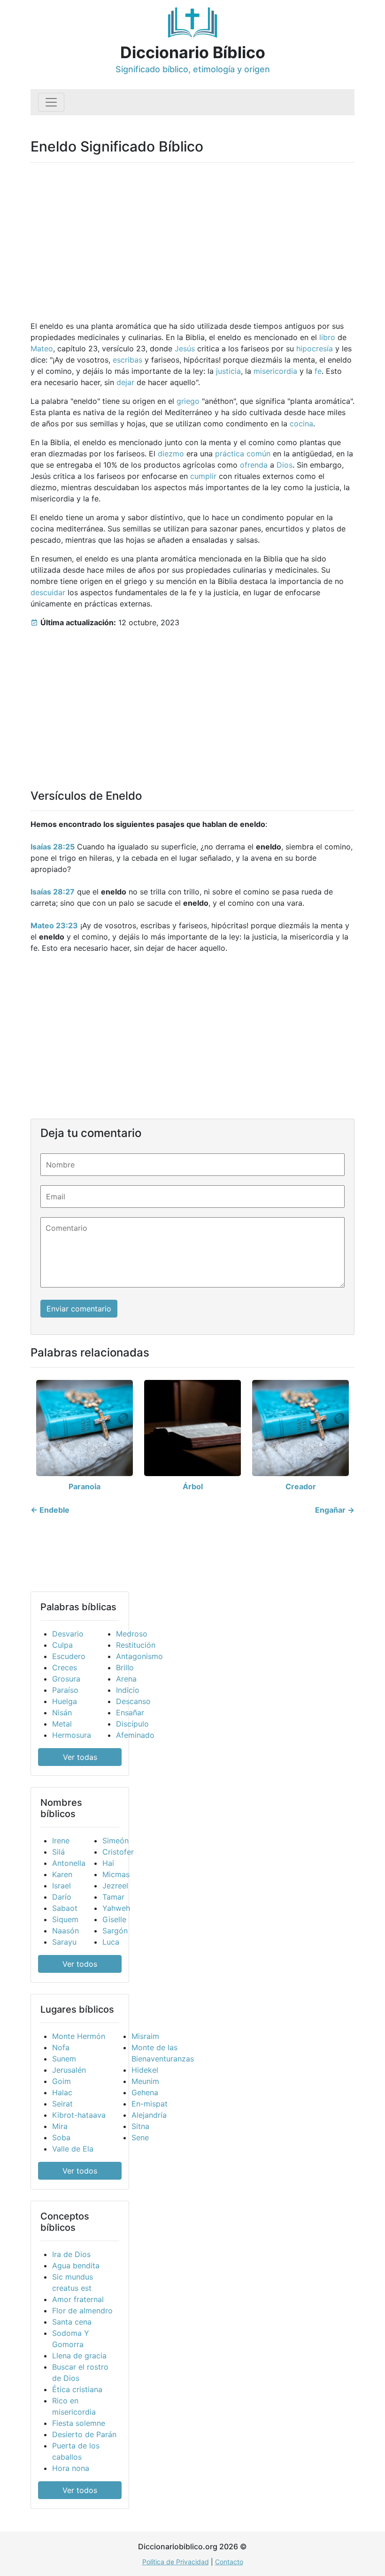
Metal (62, 1724)
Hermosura (72, 1735)
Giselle (114, 1919)
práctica (230, 454)
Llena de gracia (79, 2356)
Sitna (140, 2126)
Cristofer (118, 1852)
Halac (62, 2092)
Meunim (145, 2081)
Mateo (42, 349)
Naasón (65, 1931)
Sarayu (64, 1942)
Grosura (66, 1679)
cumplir (203, 476)
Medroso (132, 1634)
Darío (62, 1897)
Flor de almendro (82, 2311)
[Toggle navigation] (51, 102)
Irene (61, 1841)
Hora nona (71, 2468)
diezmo (171, 454)
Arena (126, 1679)
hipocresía (315, 349)
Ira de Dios (71, 2254)
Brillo (125, 1667)
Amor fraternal (78, 2299)
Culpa (62, 1645)
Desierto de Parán (84, 2434)
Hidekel (145, 2070)
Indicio (128, 1690)
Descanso (133, 1701)
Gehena (145, 2092)
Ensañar (130, 1712)
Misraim (145, 2036)
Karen (62, 1874)
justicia (228, 371)
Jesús (185, 349)
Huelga (65, 1701)
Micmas (116, 1874)
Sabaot (65, 1908)
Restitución (136, 1645)
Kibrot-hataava (79, 2115)
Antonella (69, 1863)
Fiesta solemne (79, 2423)
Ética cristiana (77, 2389)
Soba (61, 2137)
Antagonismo (139, 1656)
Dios (285, 465)
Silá (58, 1852)
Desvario (68, 1634)
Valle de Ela (73, 2149)
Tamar (113, 1897)
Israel (62, 1886)
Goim (62, 2081)
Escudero (69, 1656)
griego (188, 401)
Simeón (115, 1841)
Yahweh (116, 1908)
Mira (60, 2126)
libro (327, 337)
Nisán (62, 1712)
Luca (111, 1942)
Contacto (229, 2562)
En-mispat (150, 2104)
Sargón (115, 1931)
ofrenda (254, 465)
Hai (108, 1863)
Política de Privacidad (176, 2562)
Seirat (62, 2104)
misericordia (275, 371)
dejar (125, 382)
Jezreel (115, 1886)
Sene (140, 2137)
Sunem (64, 2059)
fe (318, 371)
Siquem (65, 1919)
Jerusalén (69, 2070)
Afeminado (135, 1735)
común (258, 454)
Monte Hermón (79, 2036)
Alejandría (149, 2115)
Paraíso (65, 1690)
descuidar (48, 592)
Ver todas (80, 1757)
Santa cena (72, 2322)
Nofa (61, 2047)
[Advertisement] (192, 236)
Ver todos (80, 1964)
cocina (301, 424)
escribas (127, 360)
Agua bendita (76, 2265)
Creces (65, 1667)
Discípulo (132, 1724)
